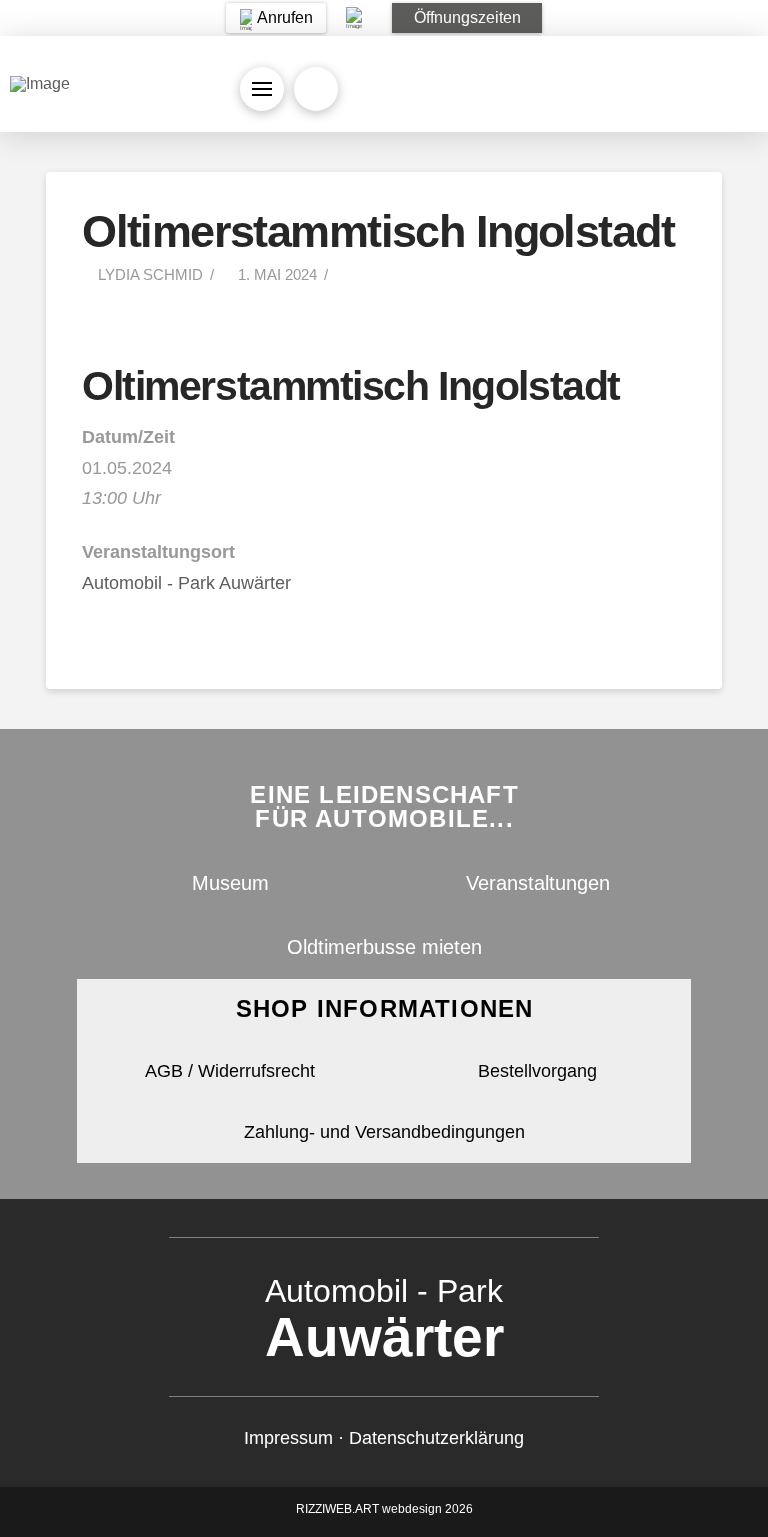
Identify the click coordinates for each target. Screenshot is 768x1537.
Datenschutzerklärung (436, 1438)
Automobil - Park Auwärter (186, 583)
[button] (467, 18)
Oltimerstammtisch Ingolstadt (351, 386)
